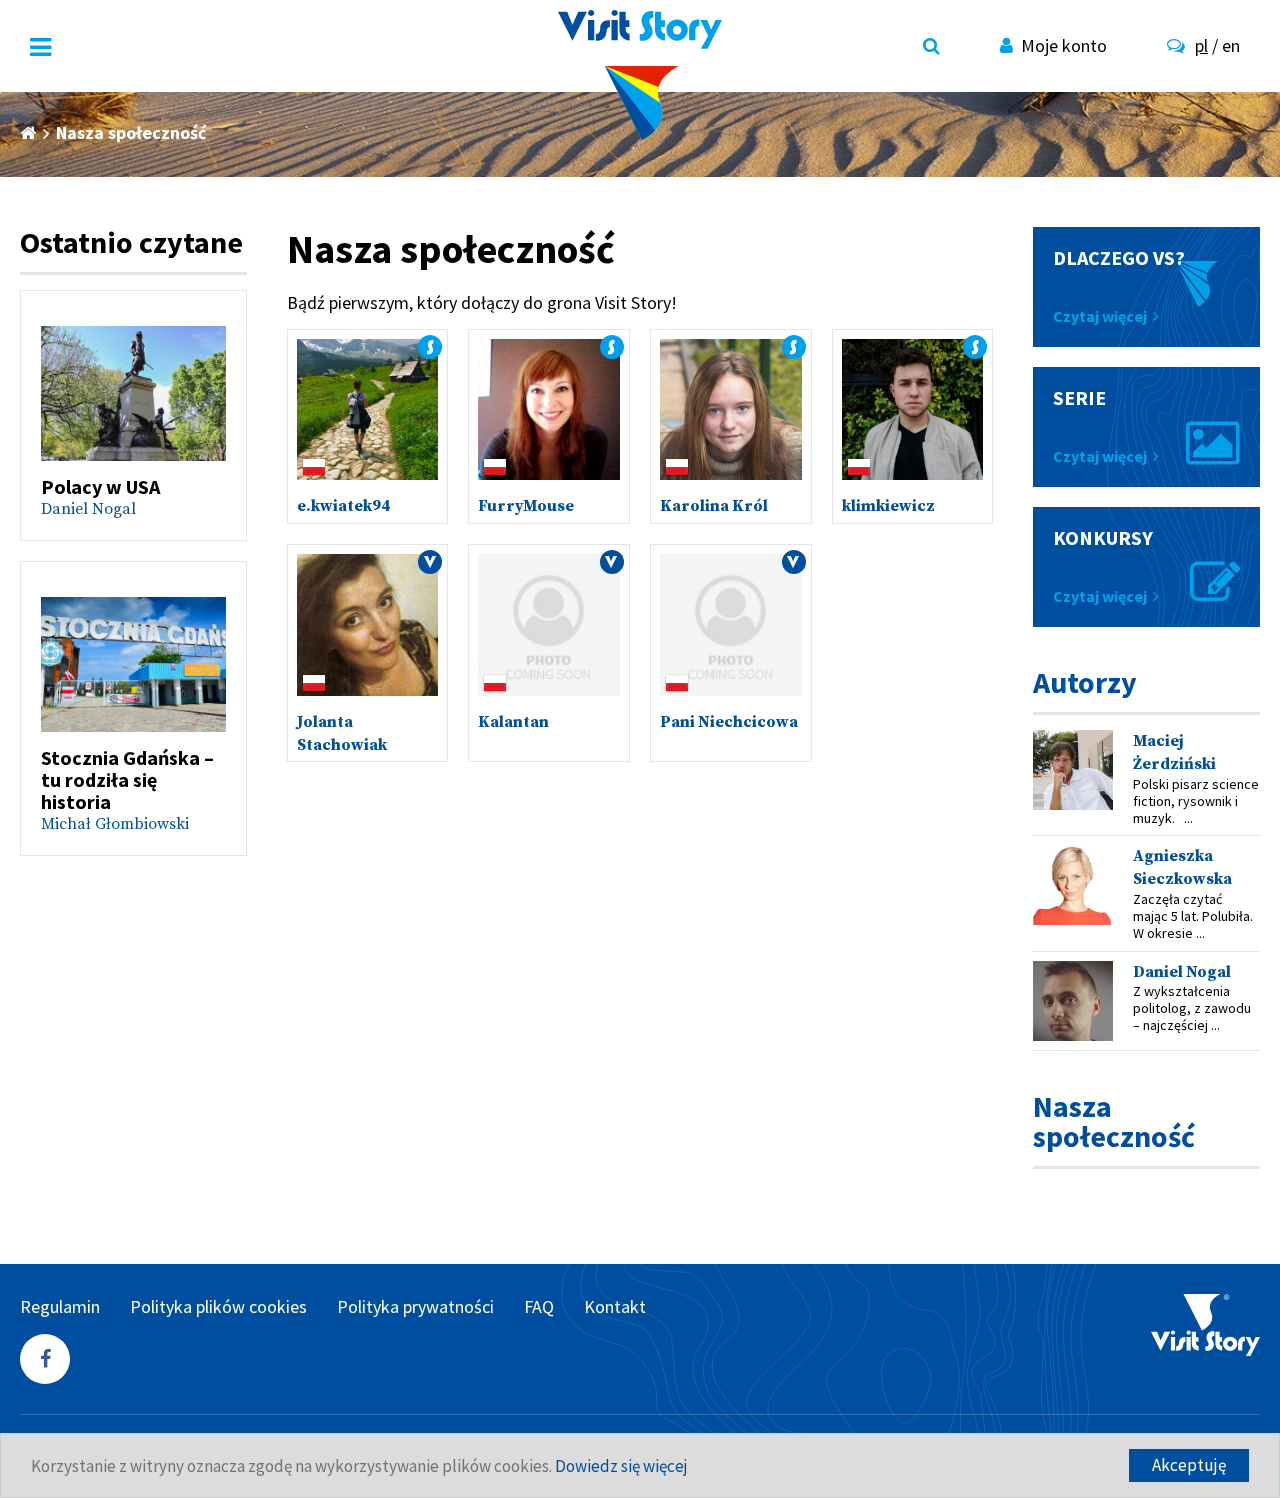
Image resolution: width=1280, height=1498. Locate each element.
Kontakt (615, 1306)
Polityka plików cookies (218, 1306)
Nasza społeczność (1114, 1121)
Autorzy (1085, 682)
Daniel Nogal (88, 509)
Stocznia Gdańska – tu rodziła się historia (127, 779)
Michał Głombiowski (115, 824)
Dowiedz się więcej (621, 1466)
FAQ (539, 1306)
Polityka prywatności (415, 1306)
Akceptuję (1189, 1465)
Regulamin (60, 1306)
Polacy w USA (100, 486)
